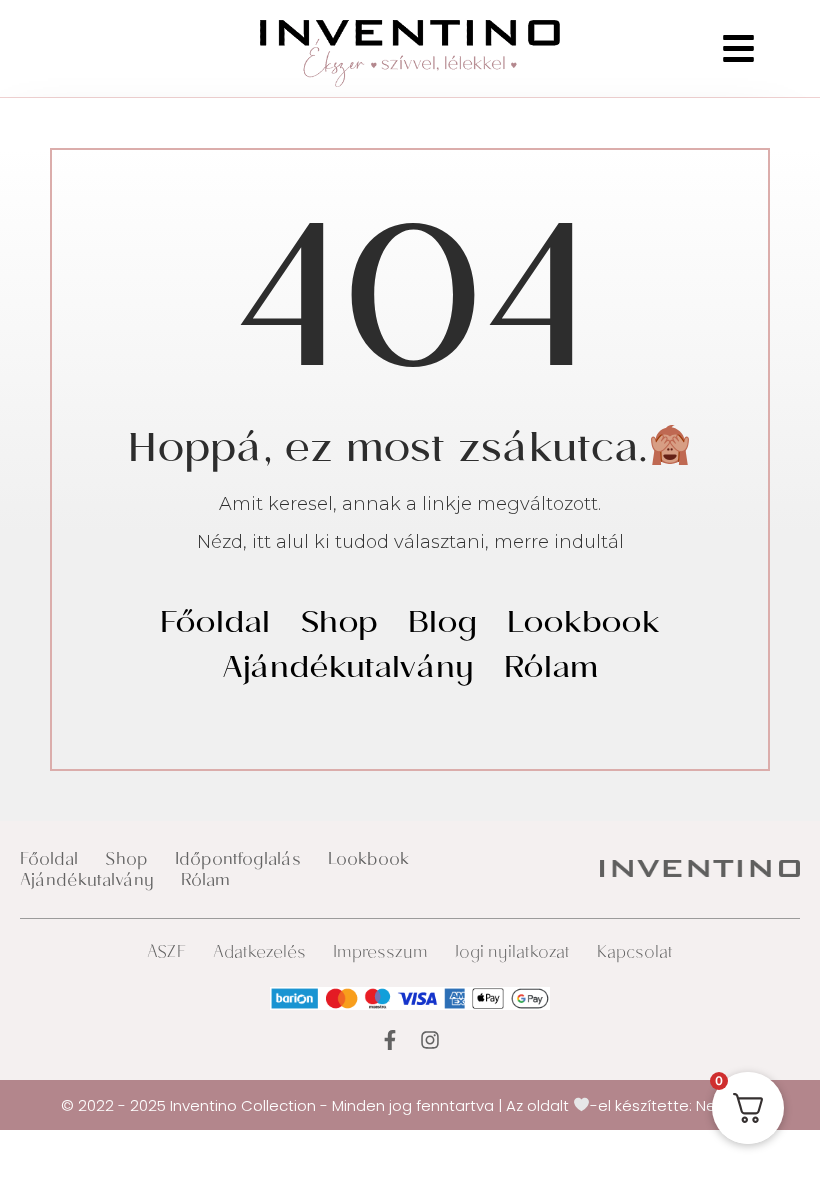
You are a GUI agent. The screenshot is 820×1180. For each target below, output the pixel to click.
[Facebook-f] (390, 1040)
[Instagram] (430, 1040)
